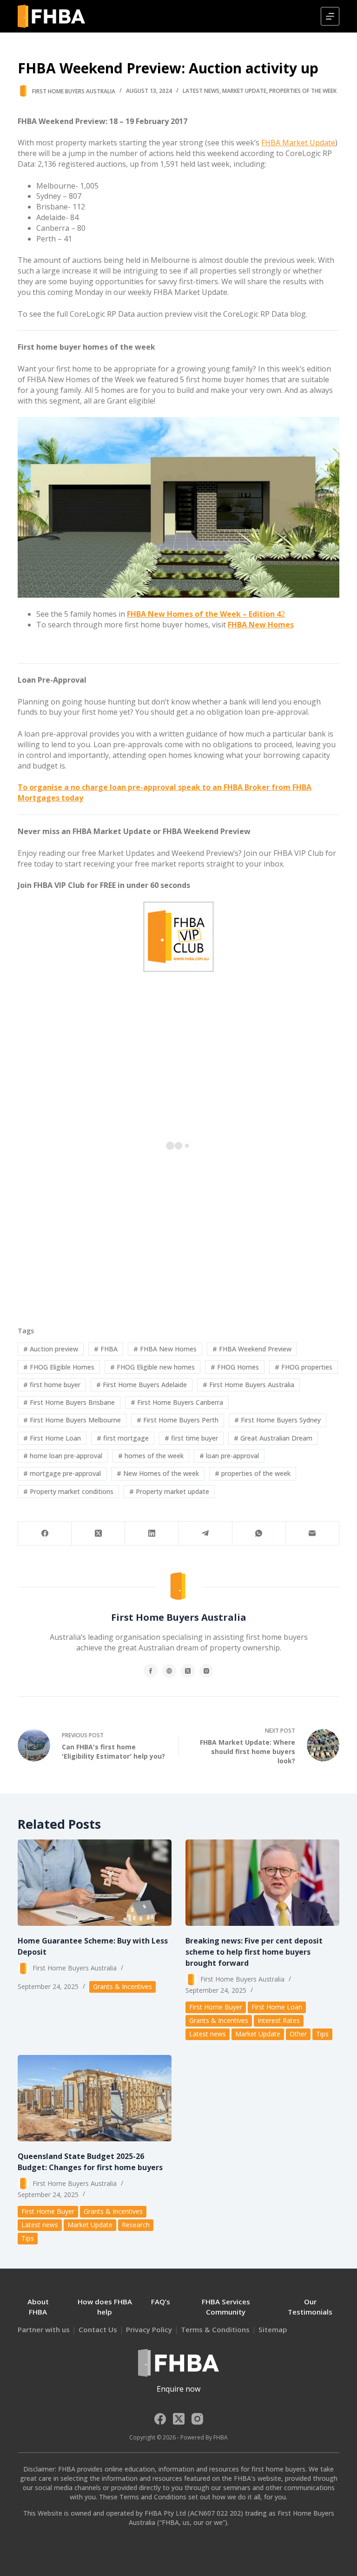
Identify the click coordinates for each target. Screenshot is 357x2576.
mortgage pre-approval (62, 1473)
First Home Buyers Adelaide (142, 1385)
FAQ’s (161, 2302)
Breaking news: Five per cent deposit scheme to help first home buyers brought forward (254, 1952)
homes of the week (151, 1456)
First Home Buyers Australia (248, 1385)
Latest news (201, 91)
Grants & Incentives (122, 1986)
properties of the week (253, 1473)
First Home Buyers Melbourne (72, 1420)
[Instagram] (197, 2419)
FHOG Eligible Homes (59, 1367)
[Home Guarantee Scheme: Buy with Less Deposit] (95, 1883)
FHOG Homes (235, 1367)
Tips (322, 2034)
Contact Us (98, 2329)
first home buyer (52, 1385)
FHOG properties (304, 1367)
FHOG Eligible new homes (152, 1367)
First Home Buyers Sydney (278, 1420)
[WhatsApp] (259, 1534)
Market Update (244, 91)
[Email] (313, 1534)
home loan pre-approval (63, 1456)
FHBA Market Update (298, 143)
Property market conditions (68, 1491)
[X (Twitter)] (98, 1534)
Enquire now (178, 2389)
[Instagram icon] (206, 1671)
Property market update (169, 1491)
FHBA (106, 1349)
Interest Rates (279, 2020)
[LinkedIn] (152, 1534)
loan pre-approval (229, 1456)
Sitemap (273, 2329)
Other (298, 2034)
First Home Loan (52, 1438)
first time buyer (191, 1438)
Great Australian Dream (273, 1438)
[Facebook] (45, 1534)
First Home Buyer (216, 2007)
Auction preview (51, 1349)
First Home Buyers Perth (178, 1420)
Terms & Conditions (215, 2329)
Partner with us (44, 2329)
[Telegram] (206, 1534)
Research (136, 2225)
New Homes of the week (158, 1473)
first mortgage (123, 1438)
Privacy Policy (149, 2329)
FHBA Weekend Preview (252, 1349)
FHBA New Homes (165, 1349)
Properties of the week (303, 91)
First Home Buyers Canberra (177, 1402)
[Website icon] (169, 1671)
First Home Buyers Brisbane (69, 1402)
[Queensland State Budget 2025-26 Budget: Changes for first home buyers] (95, 2098)
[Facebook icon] (151, 1671)
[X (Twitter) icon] (188, 1671)
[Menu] (330, 16)
